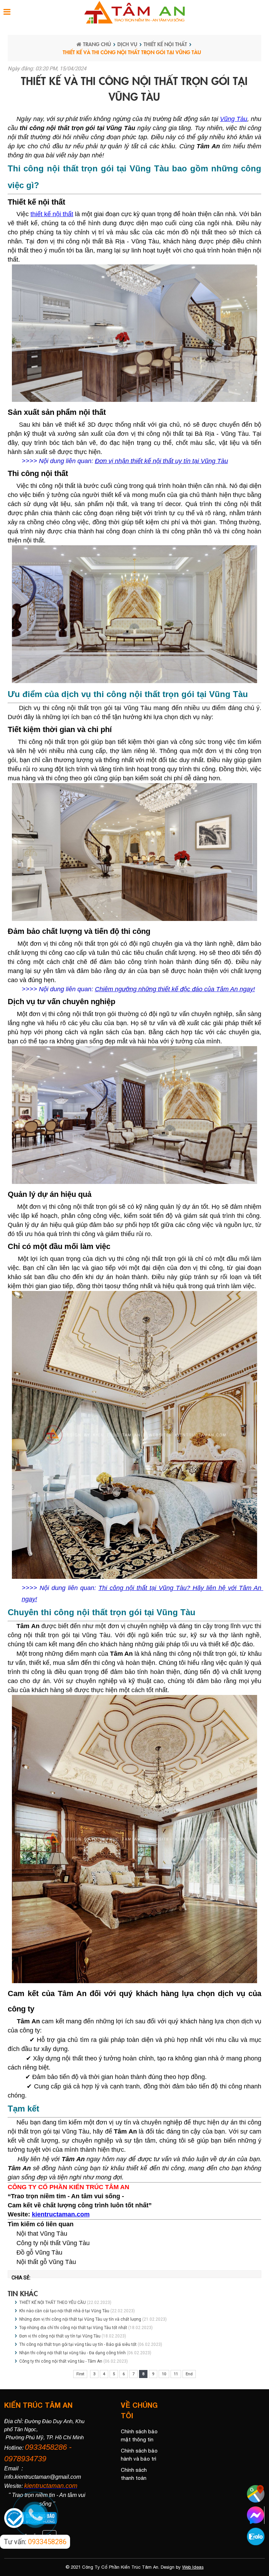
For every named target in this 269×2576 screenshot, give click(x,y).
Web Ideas (193, 2567)
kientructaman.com (61, 2214)
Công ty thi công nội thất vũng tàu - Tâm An (61, 2361)
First (80, 2374)
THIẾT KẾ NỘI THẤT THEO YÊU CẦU (53, 2302)
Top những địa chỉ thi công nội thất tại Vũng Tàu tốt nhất (73, 2328)
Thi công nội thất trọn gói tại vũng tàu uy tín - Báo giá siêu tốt (78, 2344)
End (189, 2374)
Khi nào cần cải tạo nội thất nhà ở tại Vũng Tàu (64, 2311)
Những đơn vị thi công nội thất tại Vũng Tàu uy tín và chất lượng (80, 2319)
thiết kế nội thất (52, 214)
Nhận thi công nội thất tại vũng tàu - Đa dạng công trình (73, 2353)
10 (164, 2374)
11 (176, 2374)
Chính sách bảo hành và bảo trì (139, 2455)
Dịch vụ (127, 44)
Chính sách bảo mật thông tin (139, 2435)
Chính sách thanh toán (134, 2474)
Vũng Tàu (234, 119)
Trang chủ (97, 44)
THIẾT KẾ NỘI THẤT (165, 44)
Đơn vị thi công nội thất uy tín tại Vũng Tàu (60, 2336)
